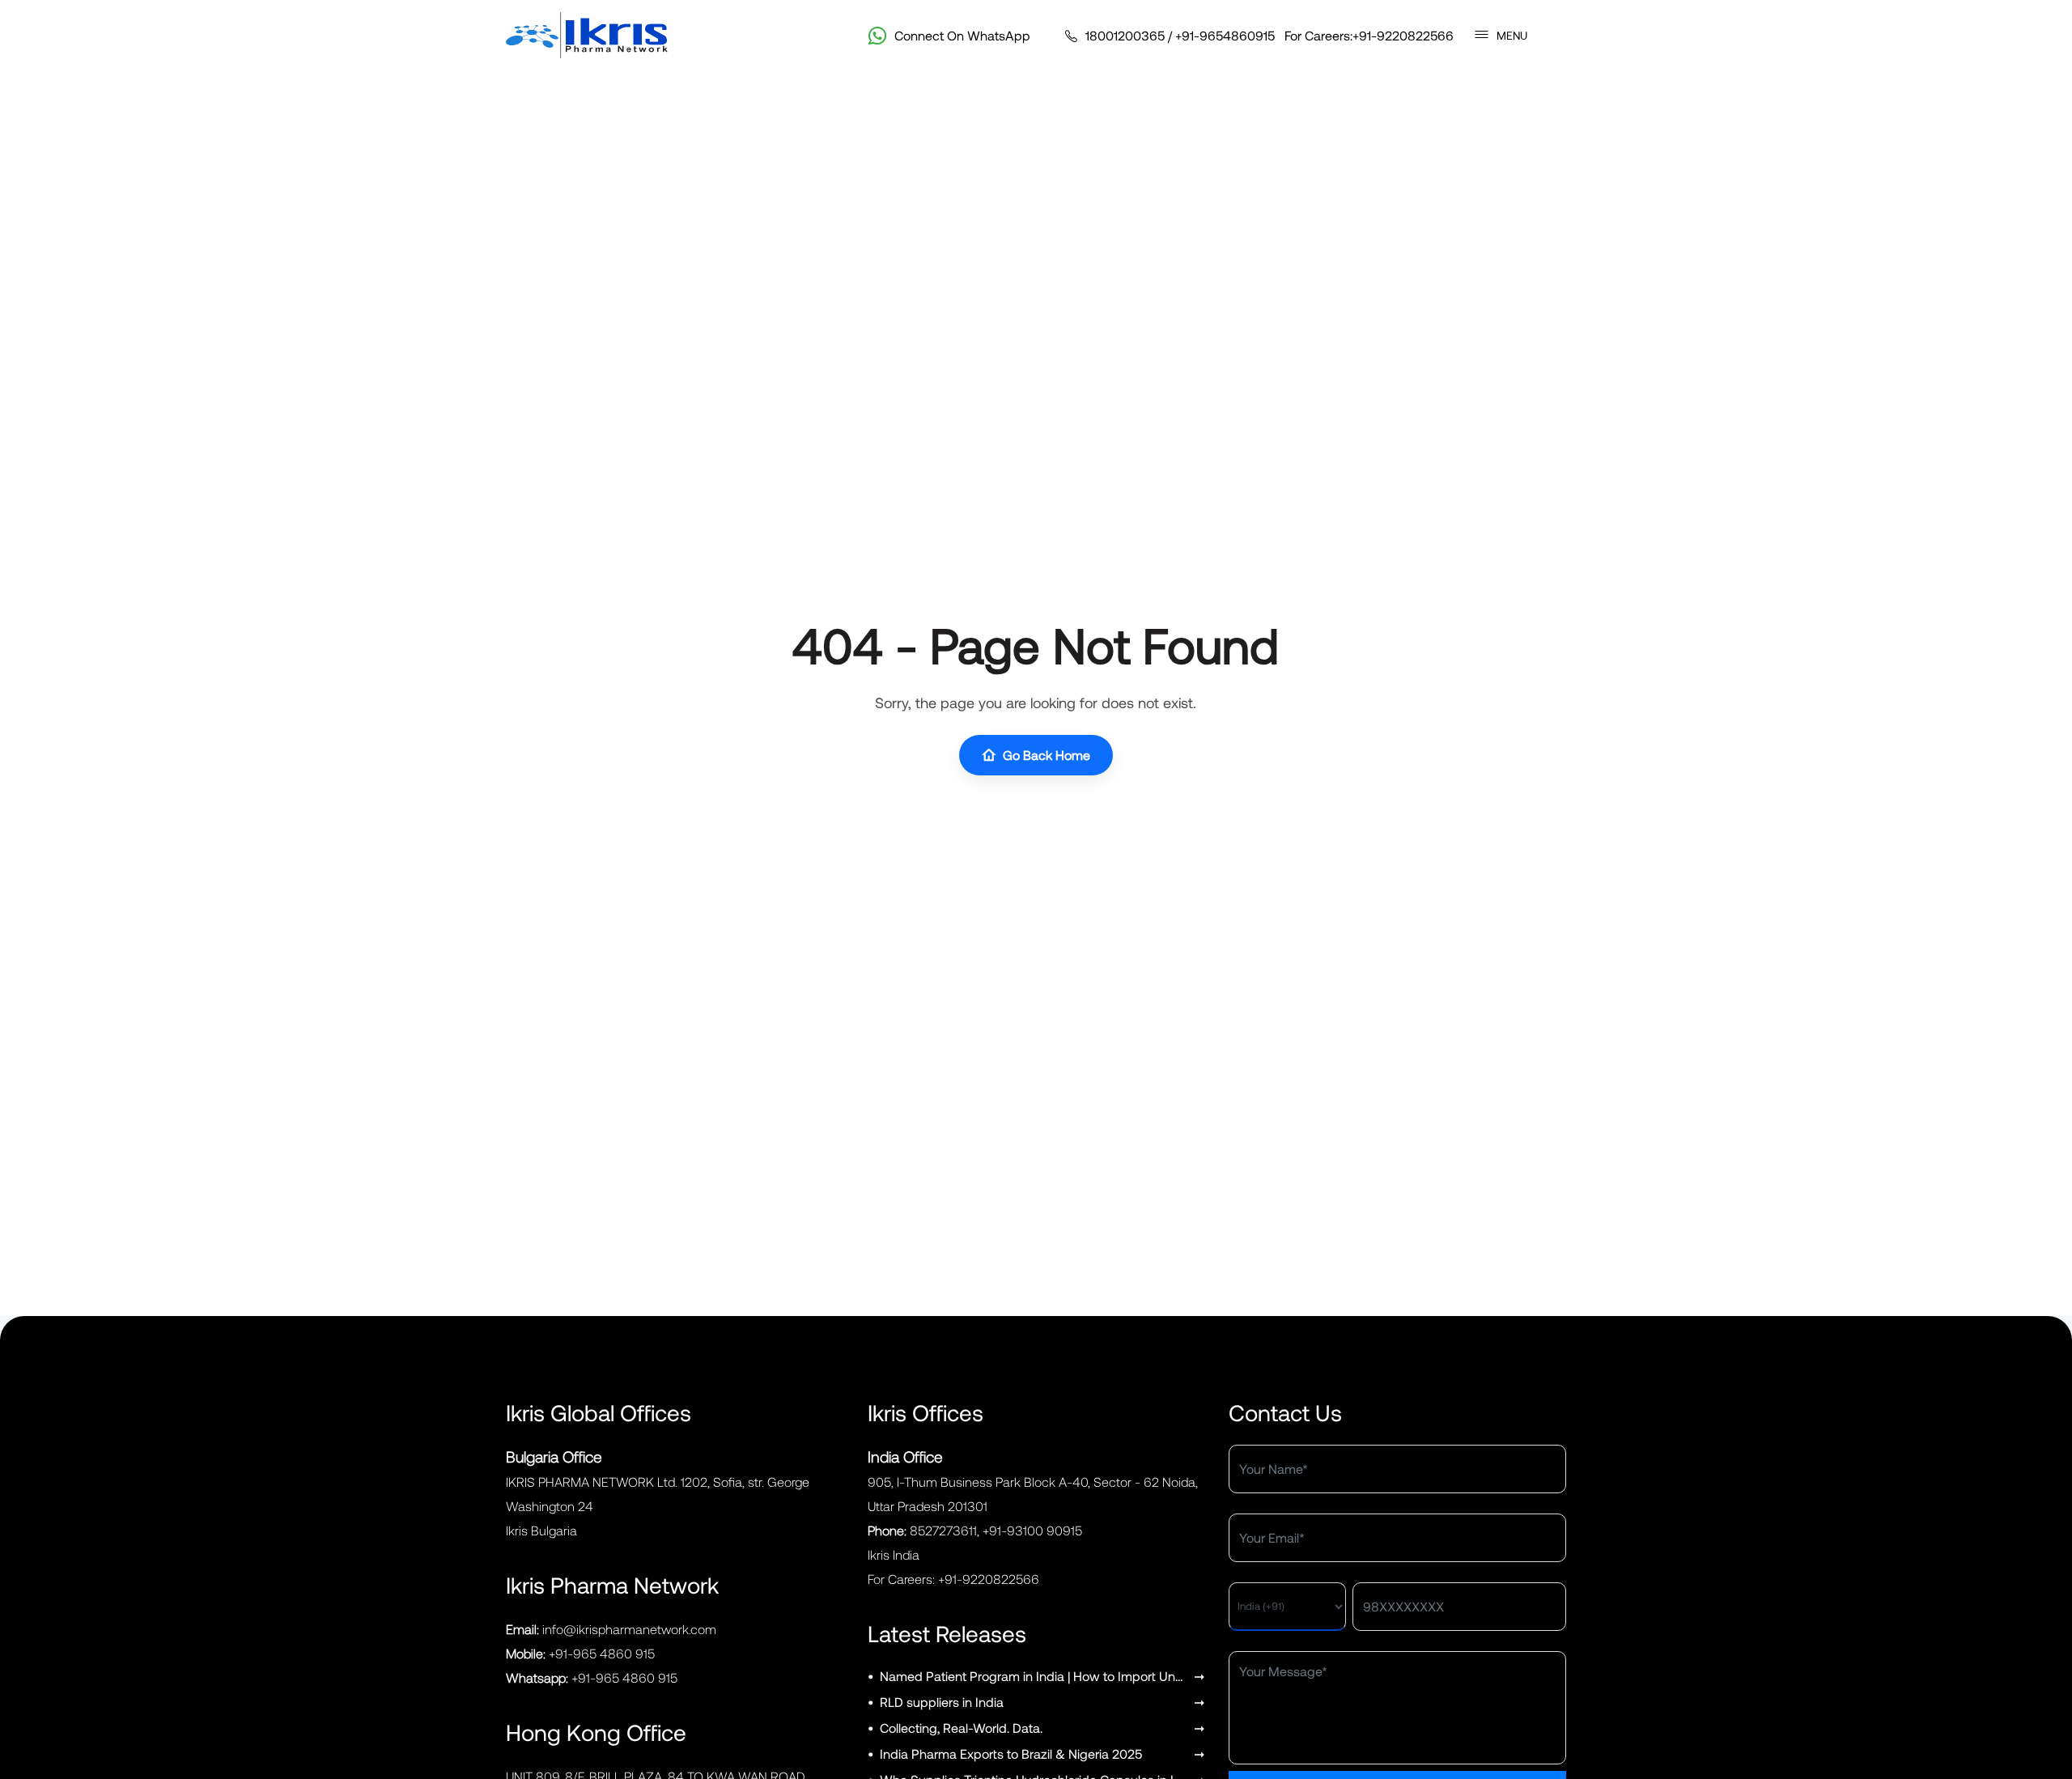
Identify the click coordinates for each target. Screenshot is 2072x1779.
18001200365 (1125, 35)
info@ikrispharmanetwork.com (629, 1629)
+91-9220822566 (1403, 35)
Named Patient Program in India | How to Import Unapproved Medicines (1034, 1676)
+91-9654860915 (1225, 35)
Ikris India (894, 1554)
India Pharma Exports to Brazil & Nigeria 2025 (1011, 1754)
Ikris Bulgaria (541, 1530)
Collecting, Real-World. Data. (961, 1728)
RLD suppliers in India (942, 1702)
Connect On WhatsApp (962, 35)
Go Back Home (1047, 755)
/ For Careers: (1270, 35)
